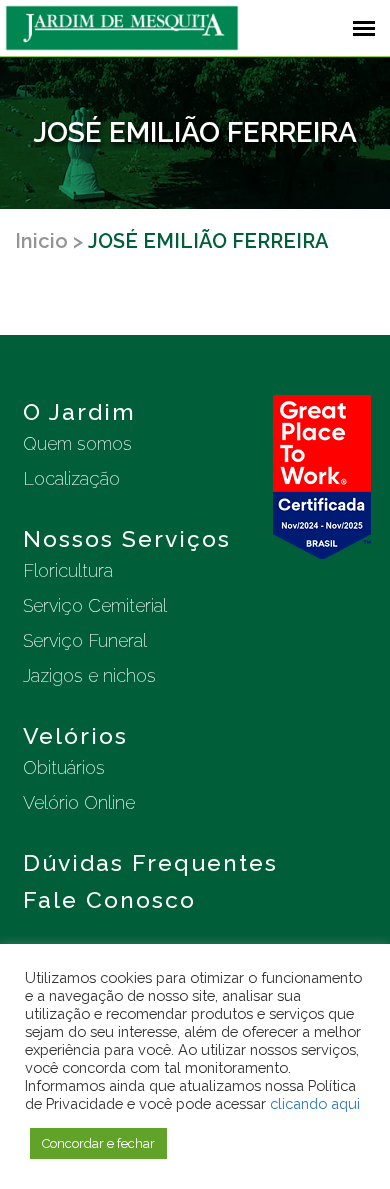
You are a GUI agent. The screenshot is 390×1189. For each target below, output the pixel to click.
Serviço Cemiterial (95, 605)
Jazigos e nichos (89, 675)
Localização (71, 478)
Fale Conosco (109, 899)
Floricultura (68, 570)
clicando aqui (315, 1103)
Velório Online (79, 802)
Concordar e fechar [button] (98, 1143)
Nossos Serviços (127, 538)
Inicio (41, 241)
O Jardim (79, 411)
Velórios (75, 735)
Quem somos (77, 443)
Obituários (64, 767)
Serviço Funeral (85, 640)
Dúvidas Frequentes (150, 862)
